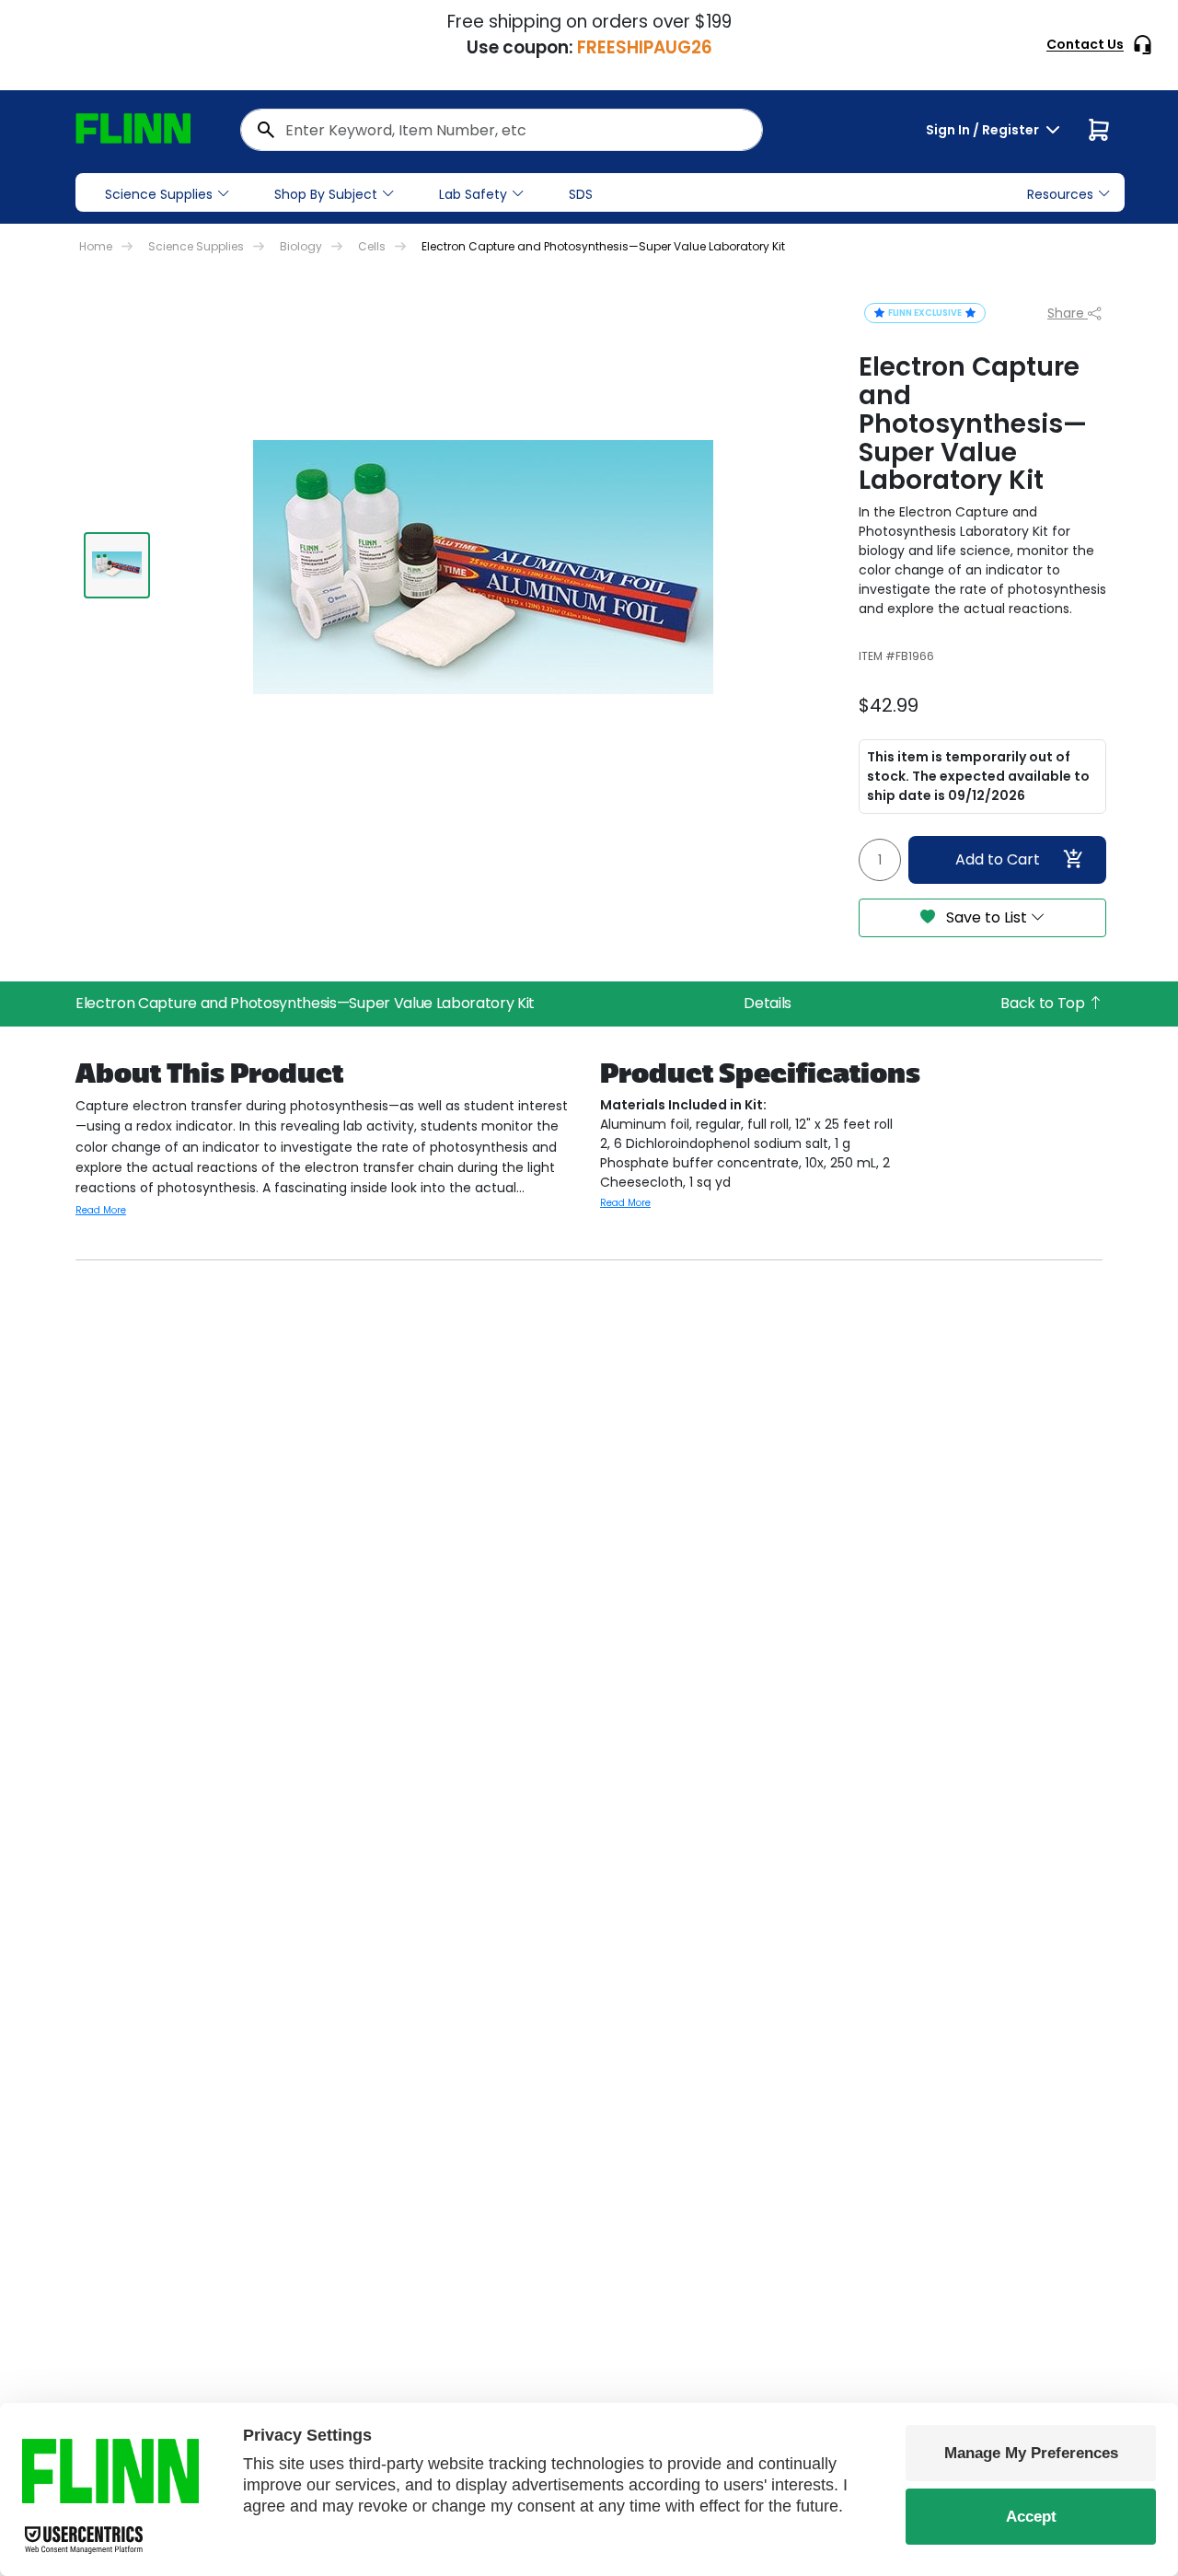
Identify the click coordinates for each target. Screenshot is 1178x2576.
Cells (372, 246)
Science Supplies (159, 194)
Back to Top (1044, 1003)
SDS (581, 194)
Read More (101, 1210)
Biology (301, 246)
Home (96, 246)
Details (768, 1003)
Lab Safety (473, 194)
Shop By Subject (326, 194)
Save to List (987, 917)
